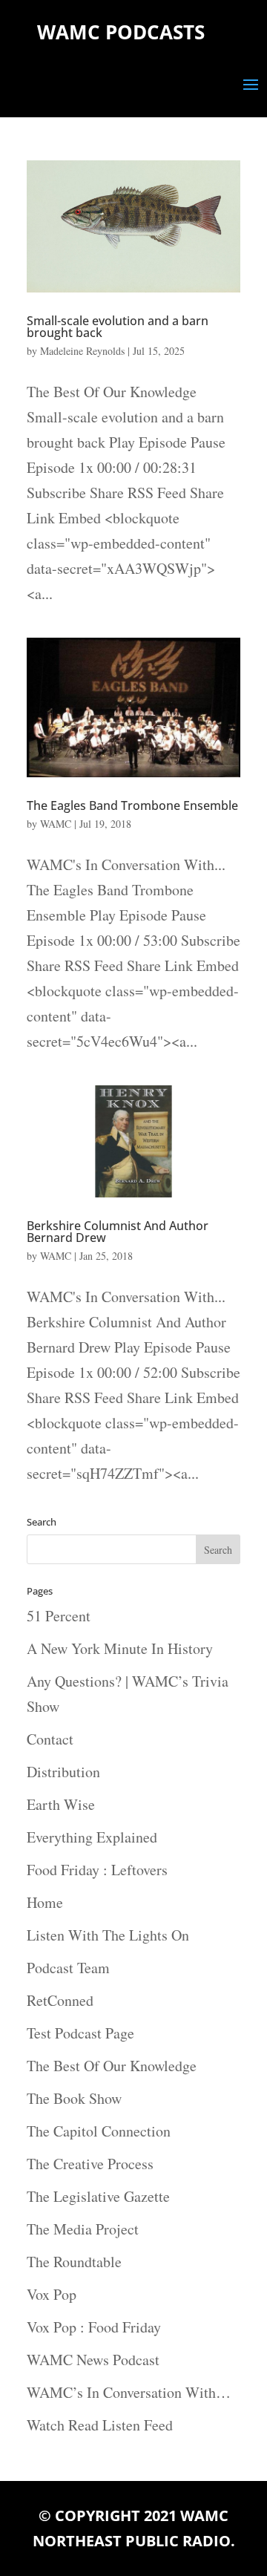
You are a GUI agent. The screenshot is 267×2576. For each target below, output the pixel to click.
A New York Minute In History (120, 1648)
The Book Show (74, 2098)
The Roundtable (74, 2262)
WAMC (56, 824)
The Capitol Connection (99, 2131)
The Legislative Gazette (98, 2196)
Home (45, 1902)
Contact (50, 1739)
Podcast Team (68, 1968)
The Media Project (83, 2229)
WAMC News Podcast (93, 2360)
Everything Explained (92, 1837)
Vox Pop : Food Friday (94, 2327)
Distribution (63, 1772)
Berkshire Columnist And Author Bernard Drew (118, 1232)
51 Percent (59, 1616)
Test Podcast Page (80, 2033)
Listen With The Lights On (108, 1935)
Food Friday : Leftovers (97, 1870)
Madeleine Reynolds (82, 351)
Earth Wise (61, 1804)
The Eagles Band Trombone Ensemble (132, 805)
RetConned (60, 2000)
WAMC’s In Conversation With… (129, 2392)
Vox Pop (52, 2294)
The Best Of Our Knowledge (112, 2066)
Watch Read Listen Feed (100, 2425)
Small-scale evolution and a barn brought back (118, 327)
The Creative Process (90, 2164)
